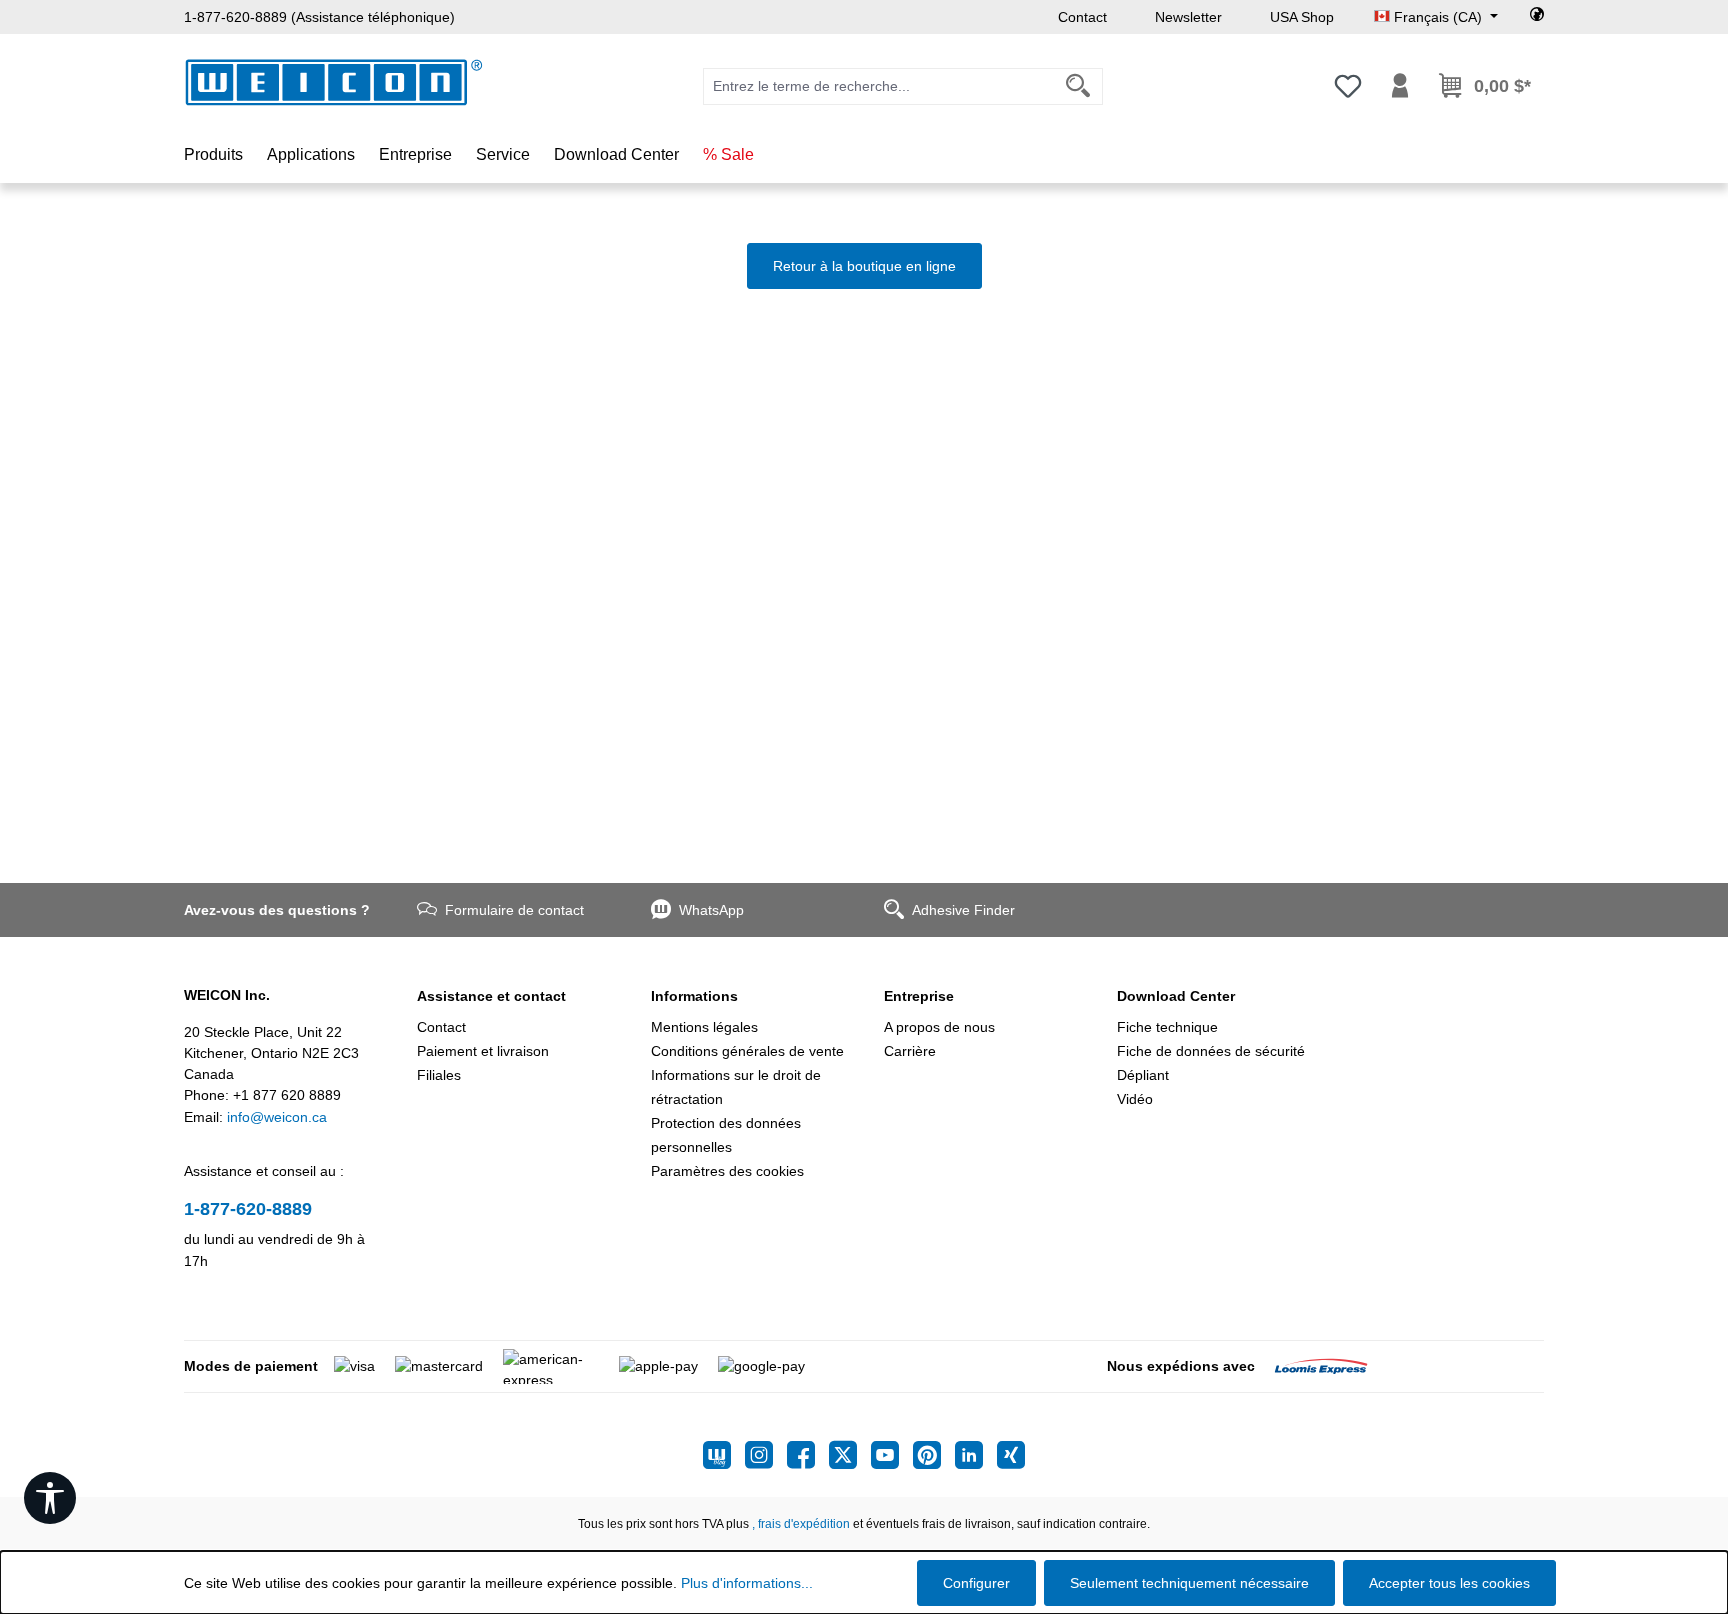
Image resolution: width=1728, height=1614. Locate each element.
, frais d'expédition (801, 1524)
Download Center (1176, 996)
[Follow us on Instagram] (766, 1455)
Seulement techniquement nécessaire (1189, 1583)
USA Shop (1302, 17)
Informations (694, 996)
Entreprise (919, 996)
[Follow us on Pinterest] (934, 1455)
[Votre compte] (1400, 86)
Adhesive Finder (963, 910)
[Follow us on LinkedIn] (976, 1455)
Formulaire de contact (514, 910)
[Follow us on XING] (1011, 1455)
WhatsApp (711, 910)
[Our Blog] (724, 1455)
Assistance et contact (491, 996)
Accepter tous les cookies (1449, 1583)
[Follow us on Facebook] (808, 1455)
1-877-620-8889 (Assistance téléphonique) (319, 17)
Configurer (976, 1583)
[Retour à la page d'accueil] (334, 82)
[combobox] (879, 86)
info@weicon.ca (277, 1117)
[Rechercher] (1078, 86)
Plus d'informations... (747, 1583)
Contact (1082, 17)
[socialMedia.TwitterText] (850, 1455)
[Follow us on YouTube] (892, 1455)
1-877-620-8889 (248, 1209)
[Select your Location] (1537, 17)
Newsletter (1188, 17)
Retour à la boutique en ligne (864, 266)
